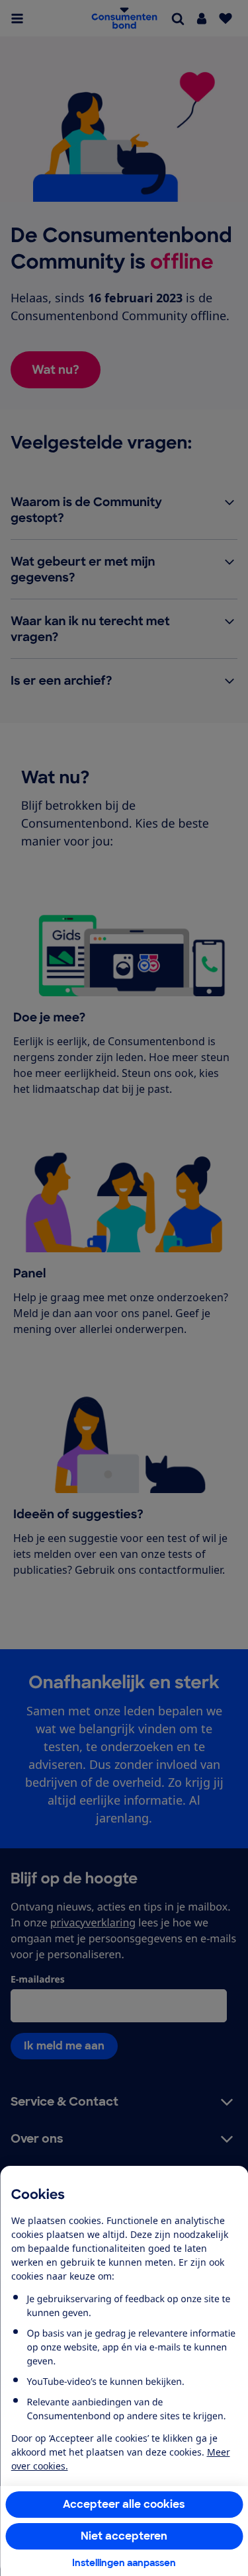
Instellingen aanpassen (124, 2563)
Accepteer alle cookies (124, 2504)
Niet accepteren (124, 2536)
